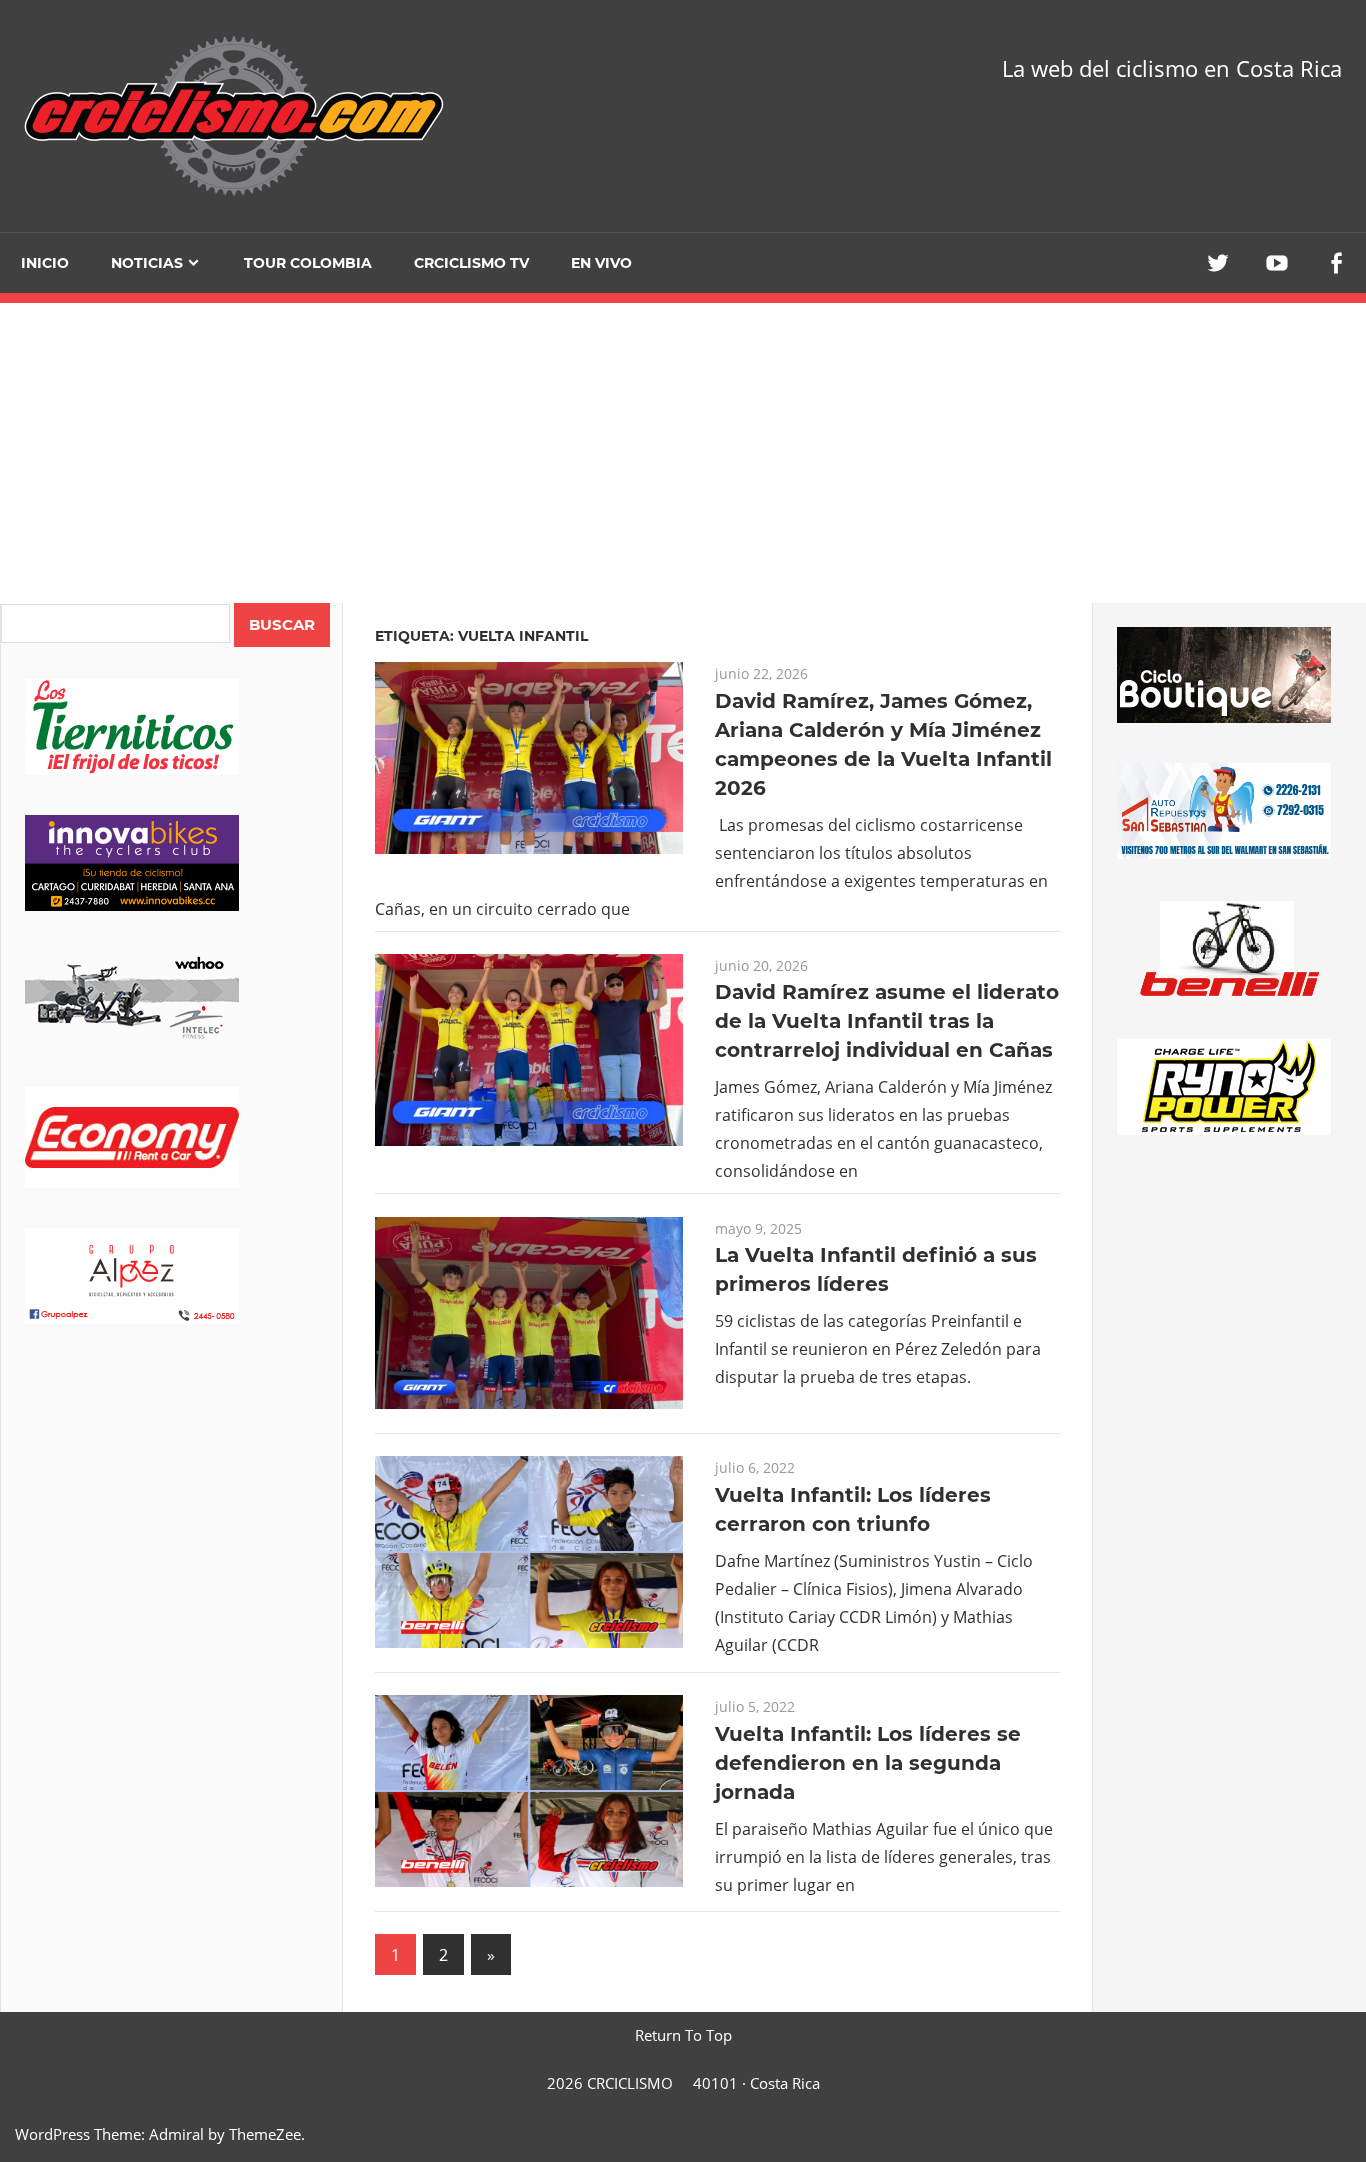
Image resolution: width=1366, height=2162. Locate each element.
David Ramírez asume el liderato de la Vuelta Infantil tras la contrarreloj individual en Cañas (887, 1021)
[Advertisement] (171, 1696)
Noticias (147, 263)
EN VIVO (601, 263)
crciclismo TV (471, 263)
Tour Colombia (308, 263)
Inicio (45, 263)
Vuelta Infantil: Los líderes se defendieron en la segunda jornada (868, 1763)
